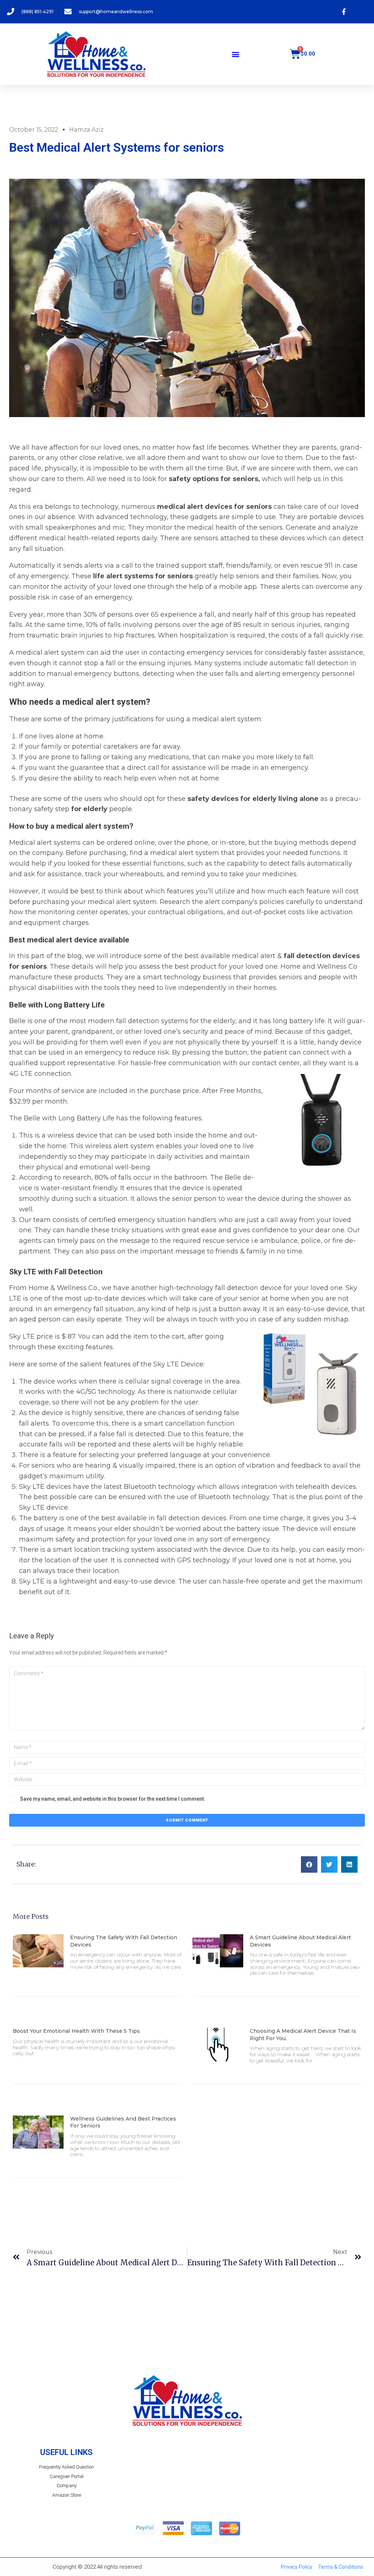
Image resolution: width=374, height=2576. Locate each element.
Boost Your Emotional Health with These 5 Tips (76, 2031)
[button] (235, 54)
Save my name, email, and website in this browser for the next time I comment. (113, 1799)
